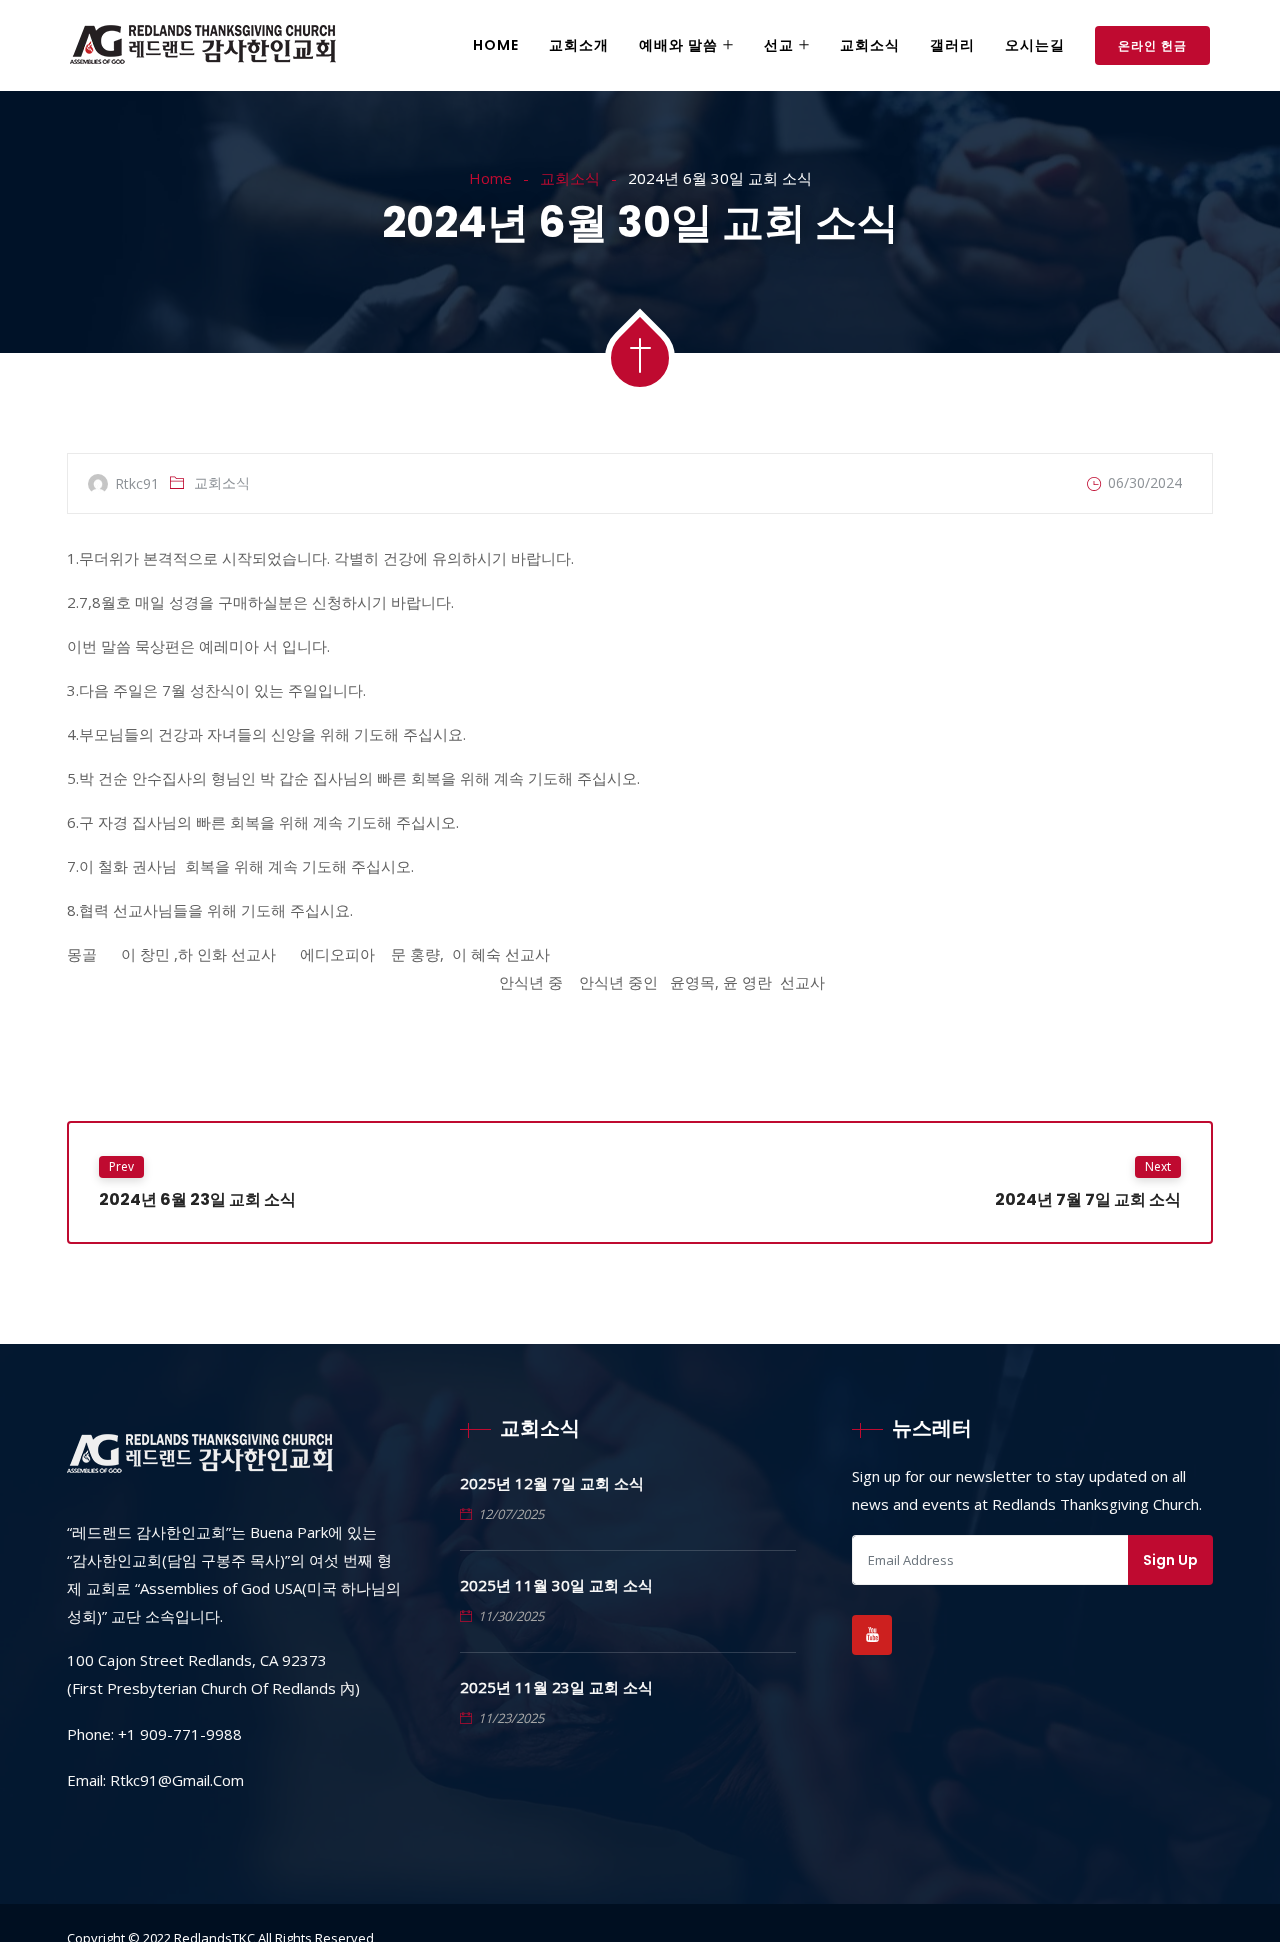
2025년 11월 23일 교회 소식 (556, 1687)
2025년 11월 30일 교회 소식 (556, 1585)
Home (496, 45)
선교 (779, 45)
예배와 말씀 (678, 45)
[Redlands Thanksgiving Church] (203, 46)
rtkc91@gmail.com (177, 1780)
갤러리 (952, 45)
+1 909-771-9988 (180, 1734)
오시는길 (1035, 45)
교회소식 (870, 45)
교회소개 (579, 45)
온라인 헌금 (1152, 45)
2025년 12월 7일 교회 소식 (552, 1483)
